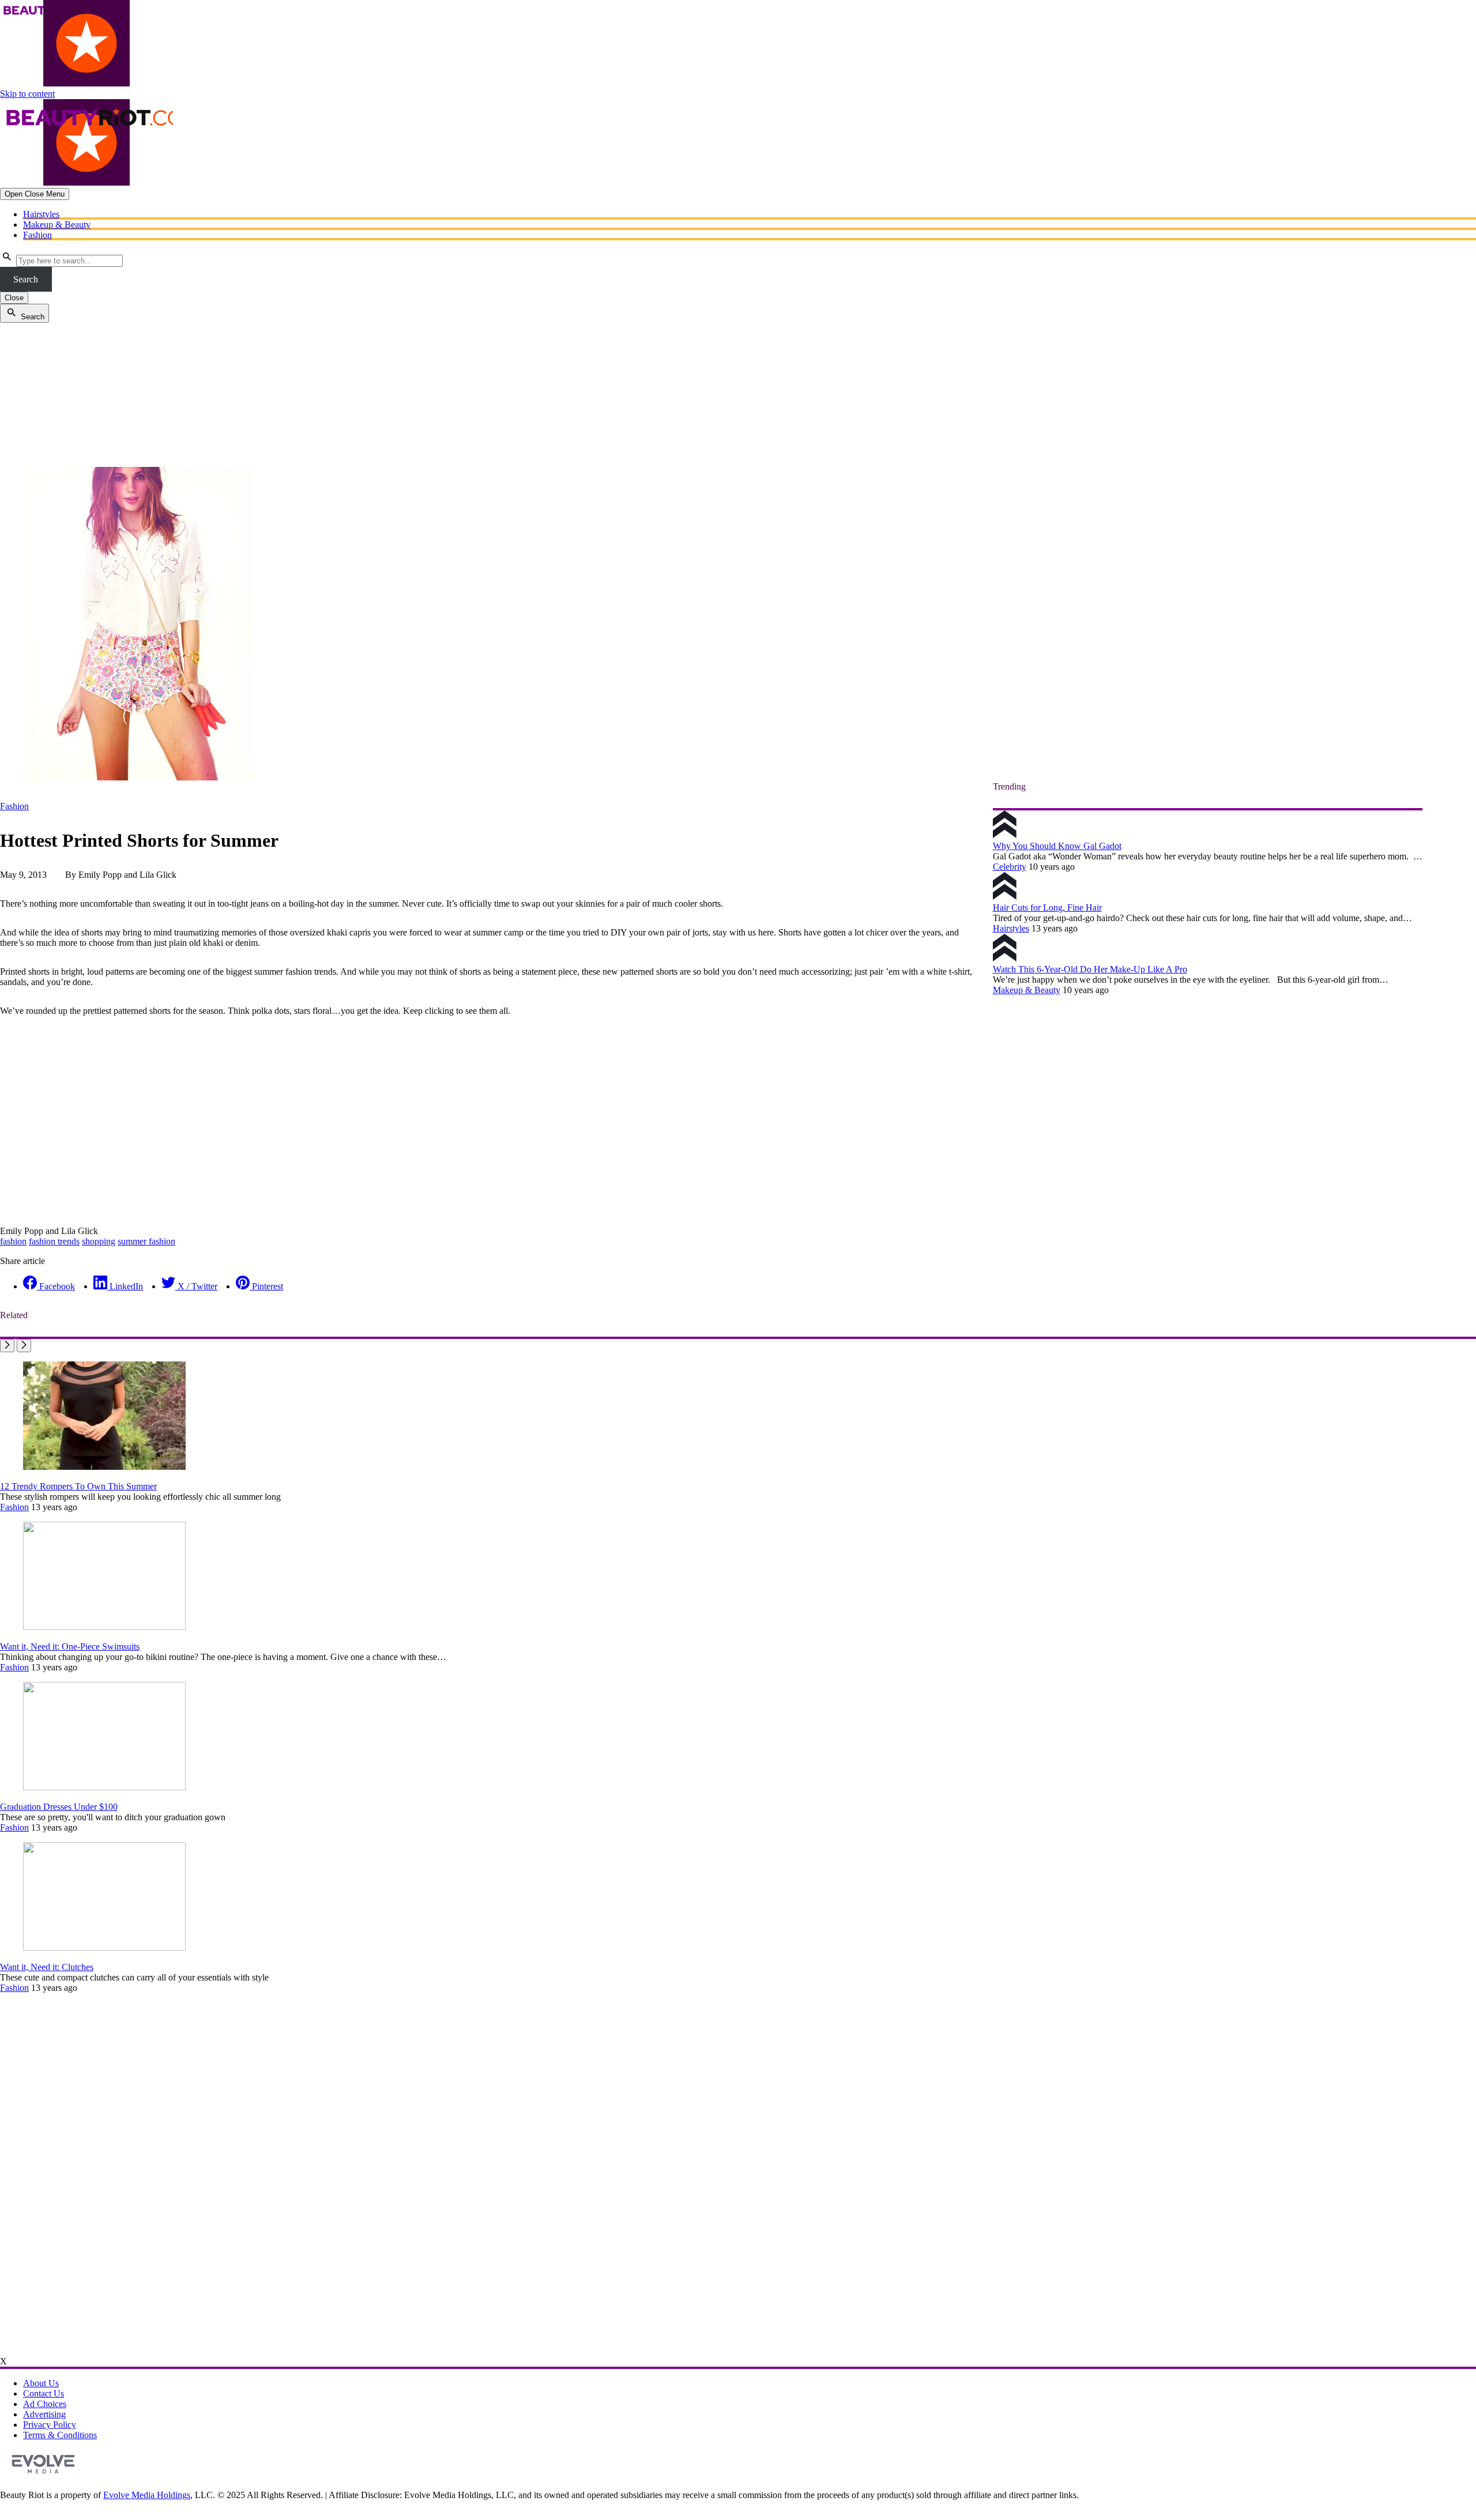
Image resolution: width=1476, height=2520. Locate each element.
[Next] (24, 1346)
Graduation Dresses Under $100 (59, 1807)
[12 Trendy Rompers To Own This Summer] (104, 1467)
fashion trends (54, 1241)
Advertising (44, 2414)
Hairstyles (41, 214)
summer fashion (146, 1241)
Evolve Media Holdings (147, 2495)
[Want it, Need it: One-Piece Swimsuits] (104, 1627)
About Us (41, 2383)
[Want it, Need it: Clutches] (104, 1947)
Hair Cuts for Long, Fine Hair (1047, 908)
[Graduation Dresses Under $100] (104, 1787)
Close (14, 298)
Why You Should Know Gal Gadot (1057, 846)
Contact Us (44, 2393)
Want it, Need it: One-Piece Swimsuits (70, 1646)
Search (26, 279)
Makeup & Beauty (57, 225)
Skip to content (27, 94)
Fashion (37, 235)
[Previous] (7, 1346)
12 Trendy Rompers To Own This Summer (78, 1486)
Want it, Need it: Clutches (47, 1967)
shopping (99, 1241)
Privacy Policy (50, 2425)
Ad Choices (45, 2404)
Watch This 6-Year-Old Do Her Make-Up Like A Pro (1090, 969)
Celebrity (1010, 867)
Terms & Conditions (60, 2435)
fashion (13, 1241)
